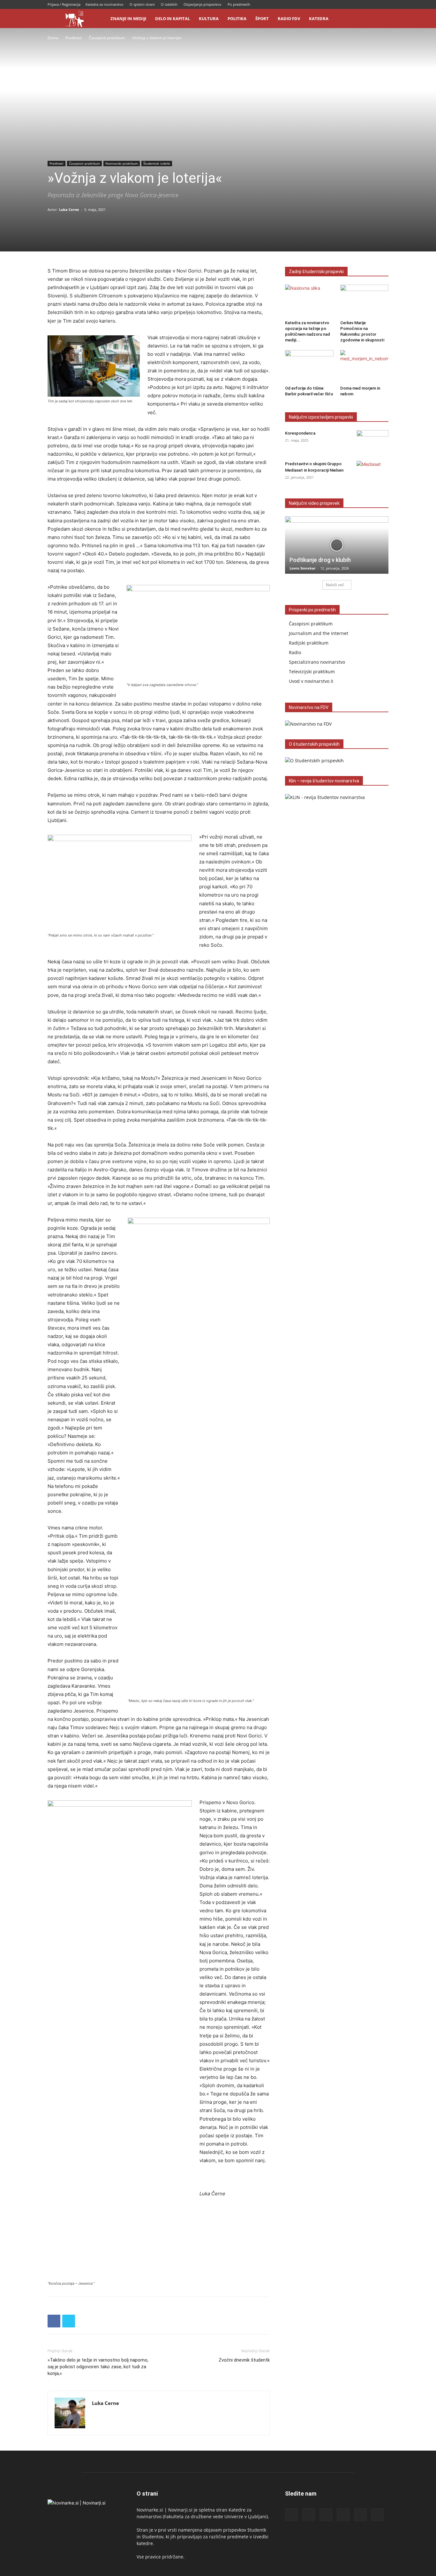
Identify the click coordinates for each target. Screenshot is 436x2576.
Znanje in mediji (128, 19)
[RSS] (352, 4)
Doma (53, 38)
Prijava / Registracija (64, 4)
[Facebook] (331, 4)
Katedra (319, 19)
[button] (381, 19)
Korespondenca (300, 433)
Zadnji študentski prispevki (316, 272)
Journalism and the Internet (319, 633)
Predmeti (74, 38)
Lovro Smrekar (303, 568)
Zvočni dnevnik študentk (244, 2360)
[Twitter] (373, 4)
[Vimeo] (384, 4)
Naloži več (335, 585)
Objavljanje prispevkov (203, 4)
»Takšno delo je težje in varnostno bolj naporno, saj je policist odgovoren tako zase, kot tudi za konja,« (98, 2367)
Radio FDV (289, 19)
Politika (237, 19)
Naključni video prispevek (314, 503)
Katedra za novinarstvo (105, 4)
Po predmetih (239, 4)
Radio (295, 652)
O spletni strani (142, 4)
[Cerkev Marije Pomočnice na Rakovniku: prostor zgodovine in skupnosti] (365, 301)
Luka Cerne (69, 209)
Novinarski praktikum (122, 163)
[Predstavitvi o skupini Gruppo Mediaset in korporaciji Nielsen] (372, 472)
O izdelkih (169, 4)
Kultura (209, 19)
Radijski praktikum (309, 643)
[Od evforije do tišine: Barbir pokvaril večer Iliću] (309, 367)
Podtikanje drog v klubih (320, 560)
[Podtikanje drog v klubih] (337, 545)
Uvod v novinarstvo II (311, 681)
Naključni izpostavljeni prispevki (321, 417)
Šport (262, 19)
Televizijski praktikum (312, 672)
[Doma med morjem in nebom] (365, 367)
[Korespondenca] (372, 441)
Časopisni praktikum (107, 38)
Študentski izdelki (157, 163)
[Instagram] (342, 4)
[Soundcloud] (363, 4)
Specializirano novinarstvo (317, 662)
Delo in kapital (173, 19)
